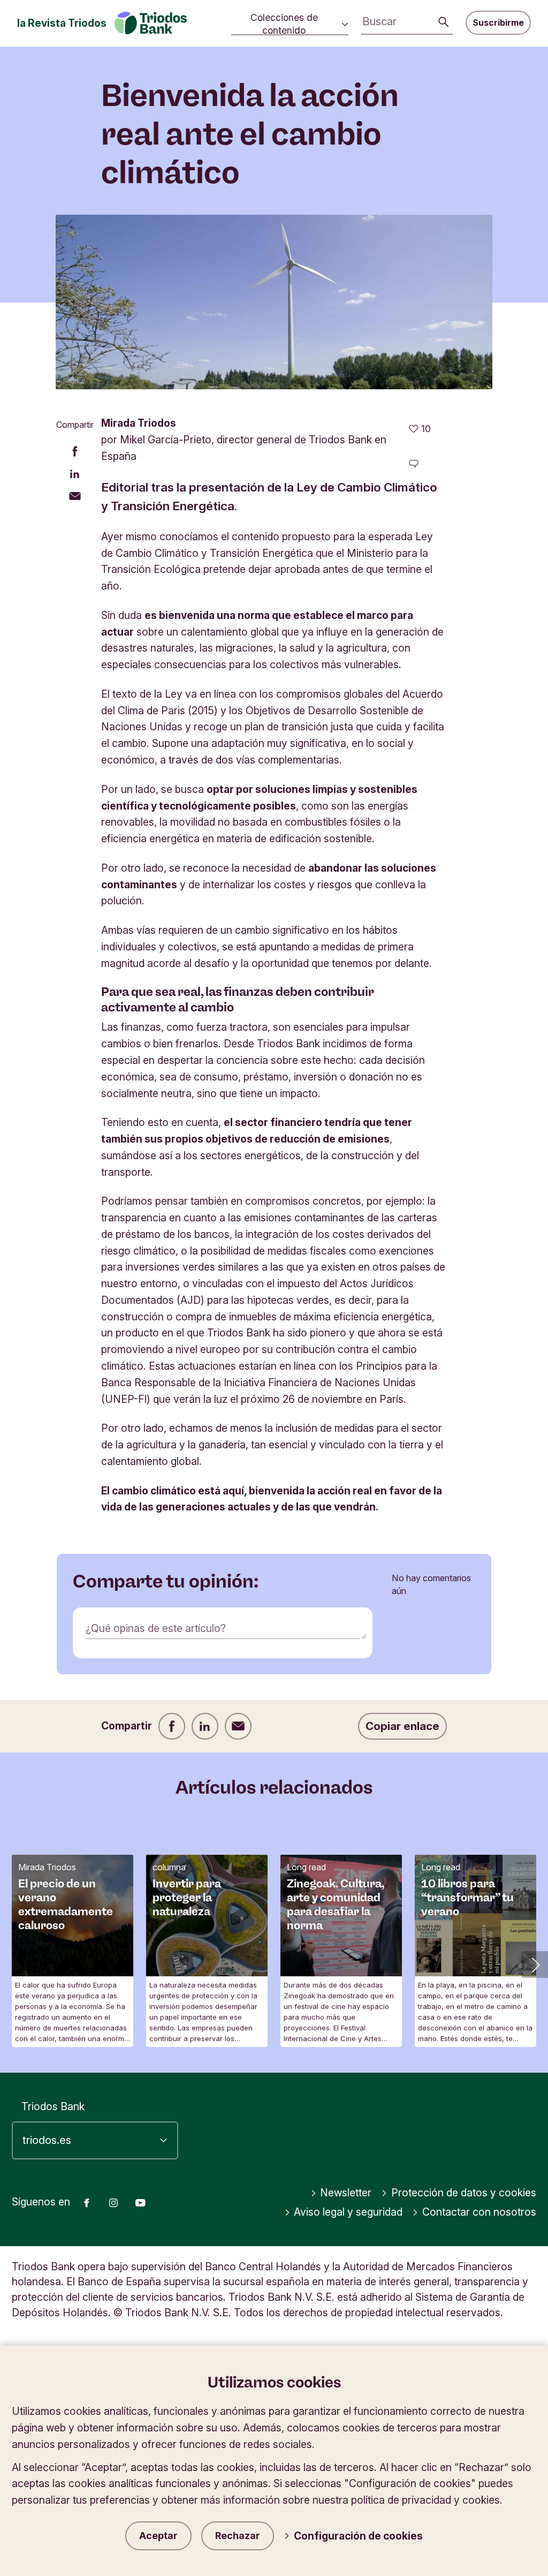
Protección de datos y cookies (464, 2193)
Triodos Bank (53, 2106)
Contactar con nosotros (479, 2212)
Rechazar (238, 2536)
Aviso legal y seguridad (348, 2212)
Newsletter (346, 2193)
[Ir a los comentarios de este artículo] (414, 464)
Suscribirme (498, 22)
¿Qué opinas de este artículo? (156, 1628)
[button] (535, 1965)
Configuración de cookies (358, 2536)
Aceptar (158, 2536)
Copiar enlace (402, 1726)
